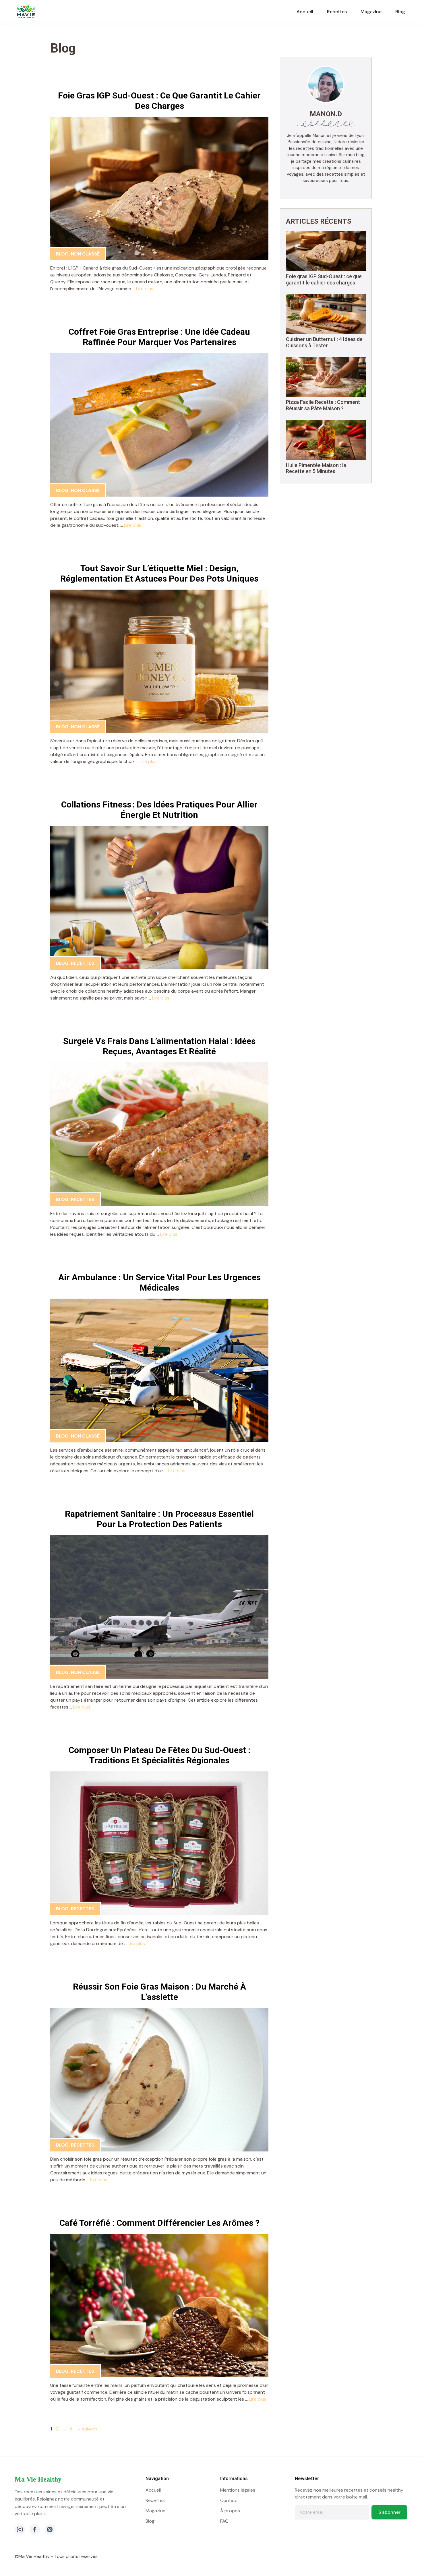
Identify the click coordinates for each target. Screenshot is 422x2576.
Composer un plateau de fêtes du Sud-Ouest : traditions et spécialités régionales (159, 1755)
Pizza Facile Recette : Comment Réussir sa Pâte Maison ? (323, 405)
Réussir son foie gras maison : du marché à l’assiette (159, 1992)
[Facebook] (35, 2529)
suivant (87, 2429)
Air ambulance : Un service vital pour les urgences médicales (159, 1282)
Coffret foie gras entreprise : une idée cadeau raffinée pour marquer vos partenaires (159, 337)
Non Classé (85, 254)
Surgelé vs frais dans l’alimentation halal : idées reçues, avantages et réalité (159, 1046)
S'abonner (389, 2512)
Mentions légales (238, 2490)
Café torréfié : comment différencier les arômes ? (159, 2223)
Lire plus (145, 289)
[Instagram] (20, 2529)
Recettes (337, 12)
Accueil (305, 12)
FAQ (224, 2521)
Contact (229, 2500)
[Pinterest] (50, 2529)
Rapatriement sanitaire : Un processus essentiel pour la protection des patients (159, 1519)
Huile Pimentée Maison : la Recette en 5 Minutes (316, 468)
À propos (230, 2511)
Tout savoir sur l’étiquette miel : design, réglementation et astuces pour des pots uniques (159, 573)
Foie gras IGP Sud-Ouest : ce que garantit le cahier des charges (159, 101)
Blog (400, 12)
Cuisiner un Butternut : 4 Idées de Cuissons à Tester (324, 342)
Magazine (371, 12)
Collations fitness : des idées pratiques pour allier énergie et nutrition (159, 810)
